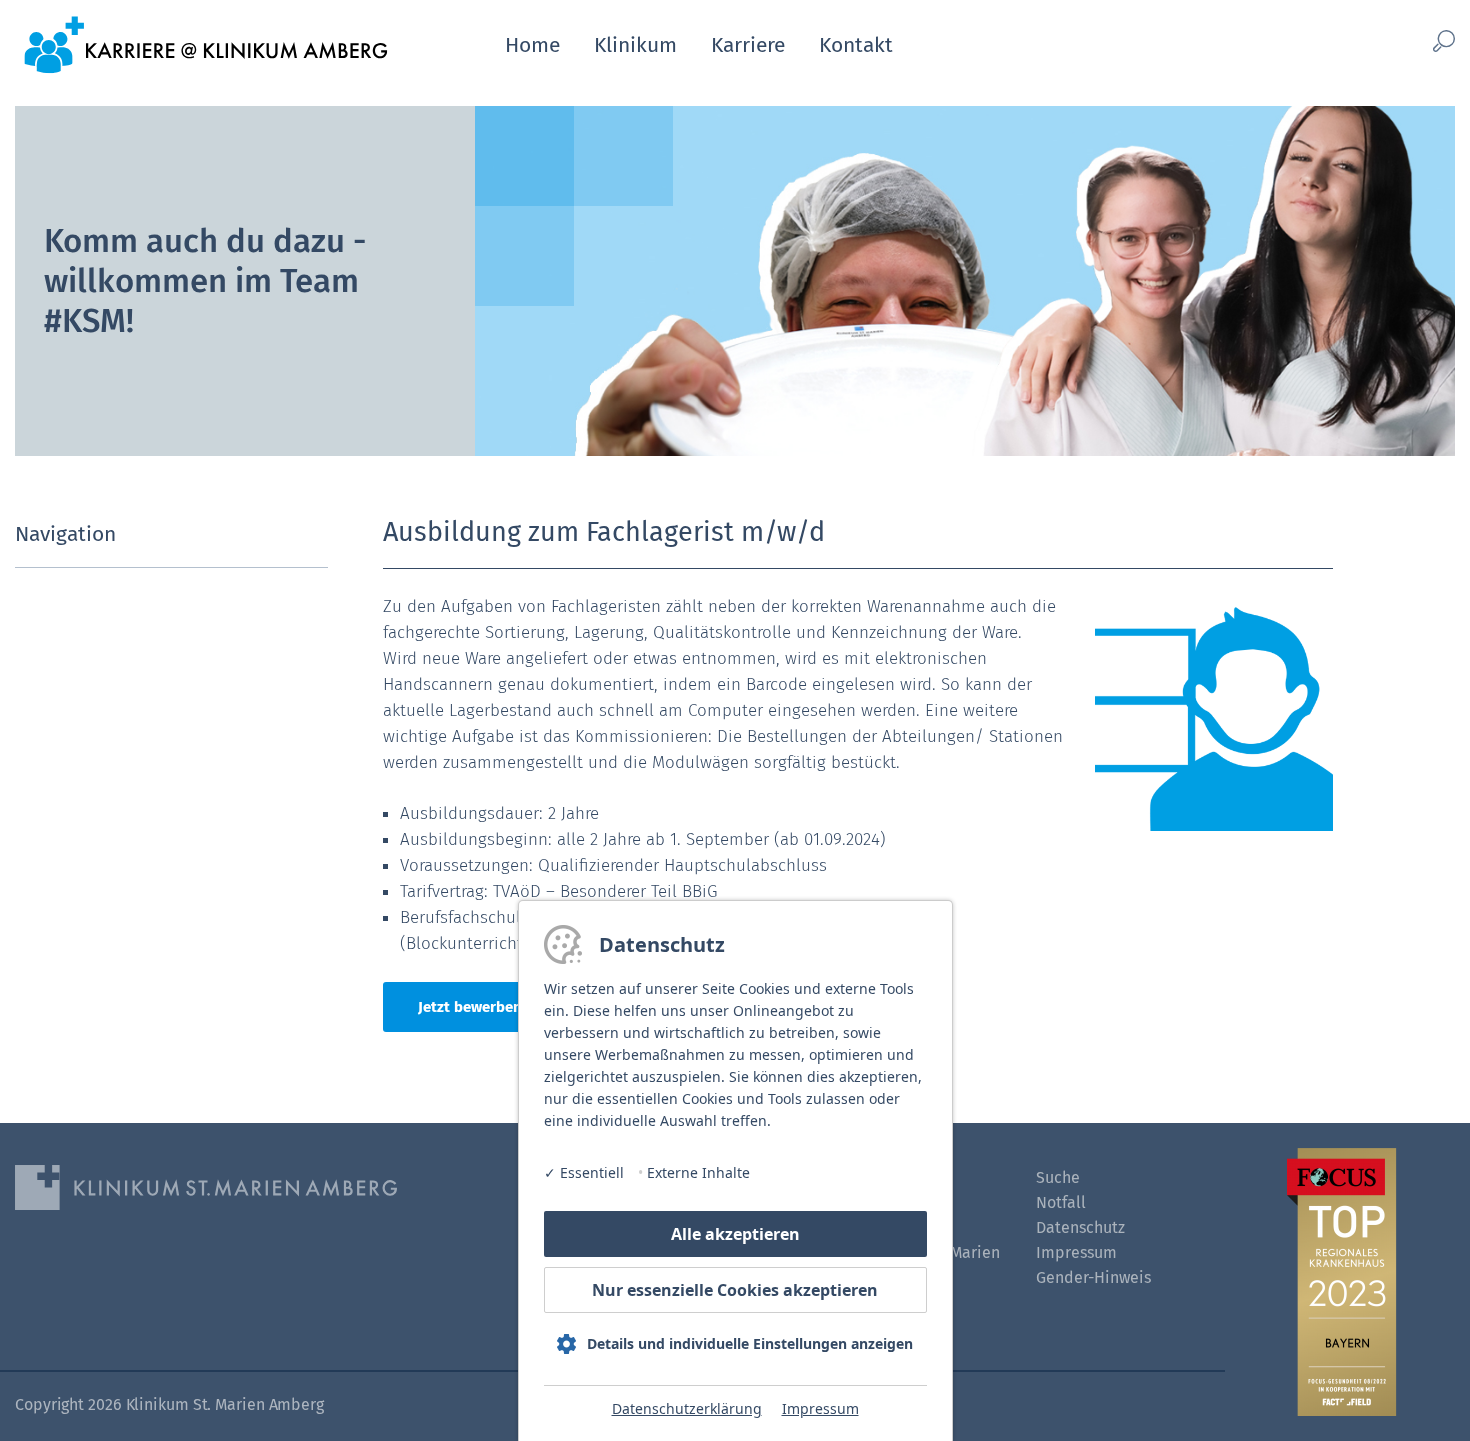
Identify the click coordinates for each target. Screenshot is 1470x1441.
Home (532, 45)
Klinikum (635, 45)
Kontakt (856, 45)
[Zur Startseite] (205, 43)
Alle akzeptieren (735, 1234)
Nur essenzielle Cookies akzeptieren (735, 1290)
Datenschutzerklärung (687, 1408)
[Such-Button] (1409, 41)
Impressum (820, 1408)
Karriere (748, 45)
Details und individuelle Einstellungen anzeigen (750, 1343)
